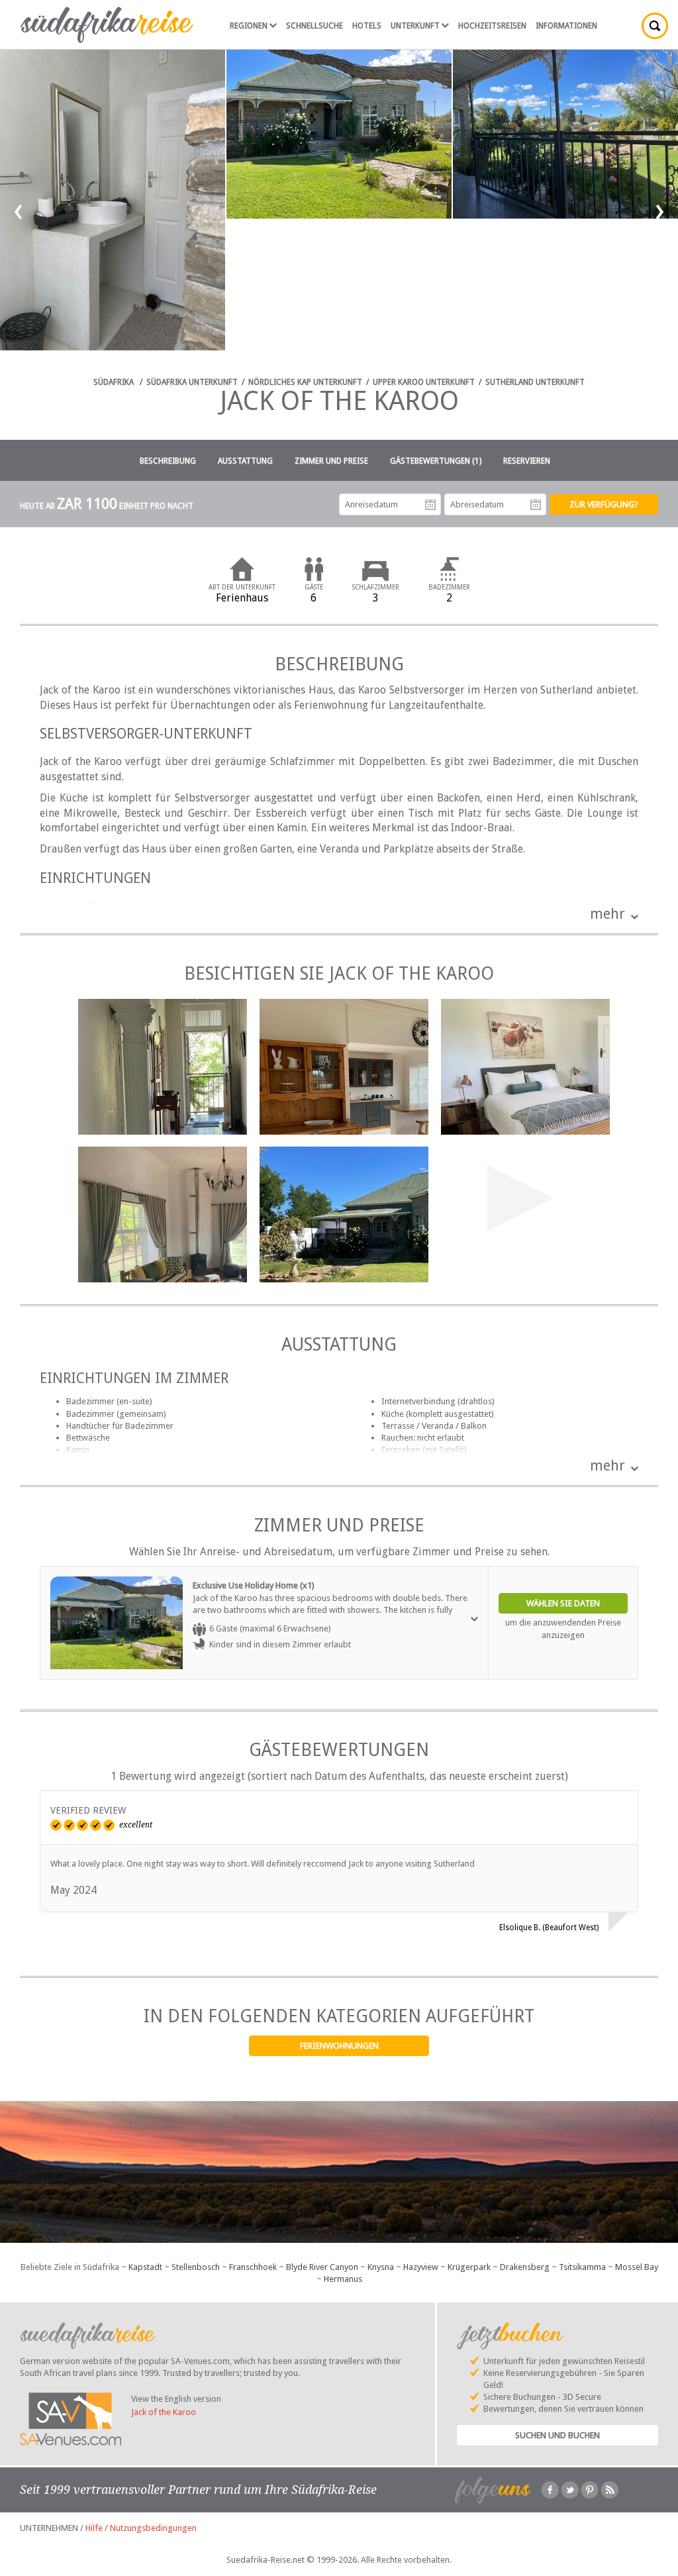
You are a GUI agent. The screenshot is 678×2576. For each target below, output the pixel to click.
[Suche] (655, 26)
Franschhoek (253, 2267)
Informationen (566, 26)
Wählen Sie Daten (563, 1603)
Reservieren (527, 461)
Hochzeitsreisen (492, 26)
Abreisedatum (536, 505)
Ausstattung (245, 461)
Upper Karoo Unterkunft (424, 382)
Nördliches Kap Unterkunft (305, 382)
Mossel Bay (637, 2267)
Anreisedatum (430, 505)
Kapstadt (145, 2267)
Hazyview (421, 2267)
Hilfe (94, 2528)
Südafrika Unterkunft (192, 382)
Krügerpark (469, 2267)
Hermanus (343, 2279)
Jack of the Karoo (164, 2412)
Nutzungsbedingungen (153, 2528)
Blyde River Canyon (322, 2267)
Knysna (381, 2267)
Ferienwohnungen (339, 2046)
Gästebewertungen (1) (436, 461)
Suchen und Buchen (557, 2435)
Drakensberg (525, 2267)
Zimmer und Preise (331, 461)
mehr (607, 914)
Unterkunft (415, 26)
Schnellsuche (315, 26)
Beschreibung (168, 461)
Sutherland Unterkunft (535, 382)
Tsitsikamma (582, 2267)
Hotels (367, 26)
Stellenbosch (196, 2267)
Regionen (249, 26)
